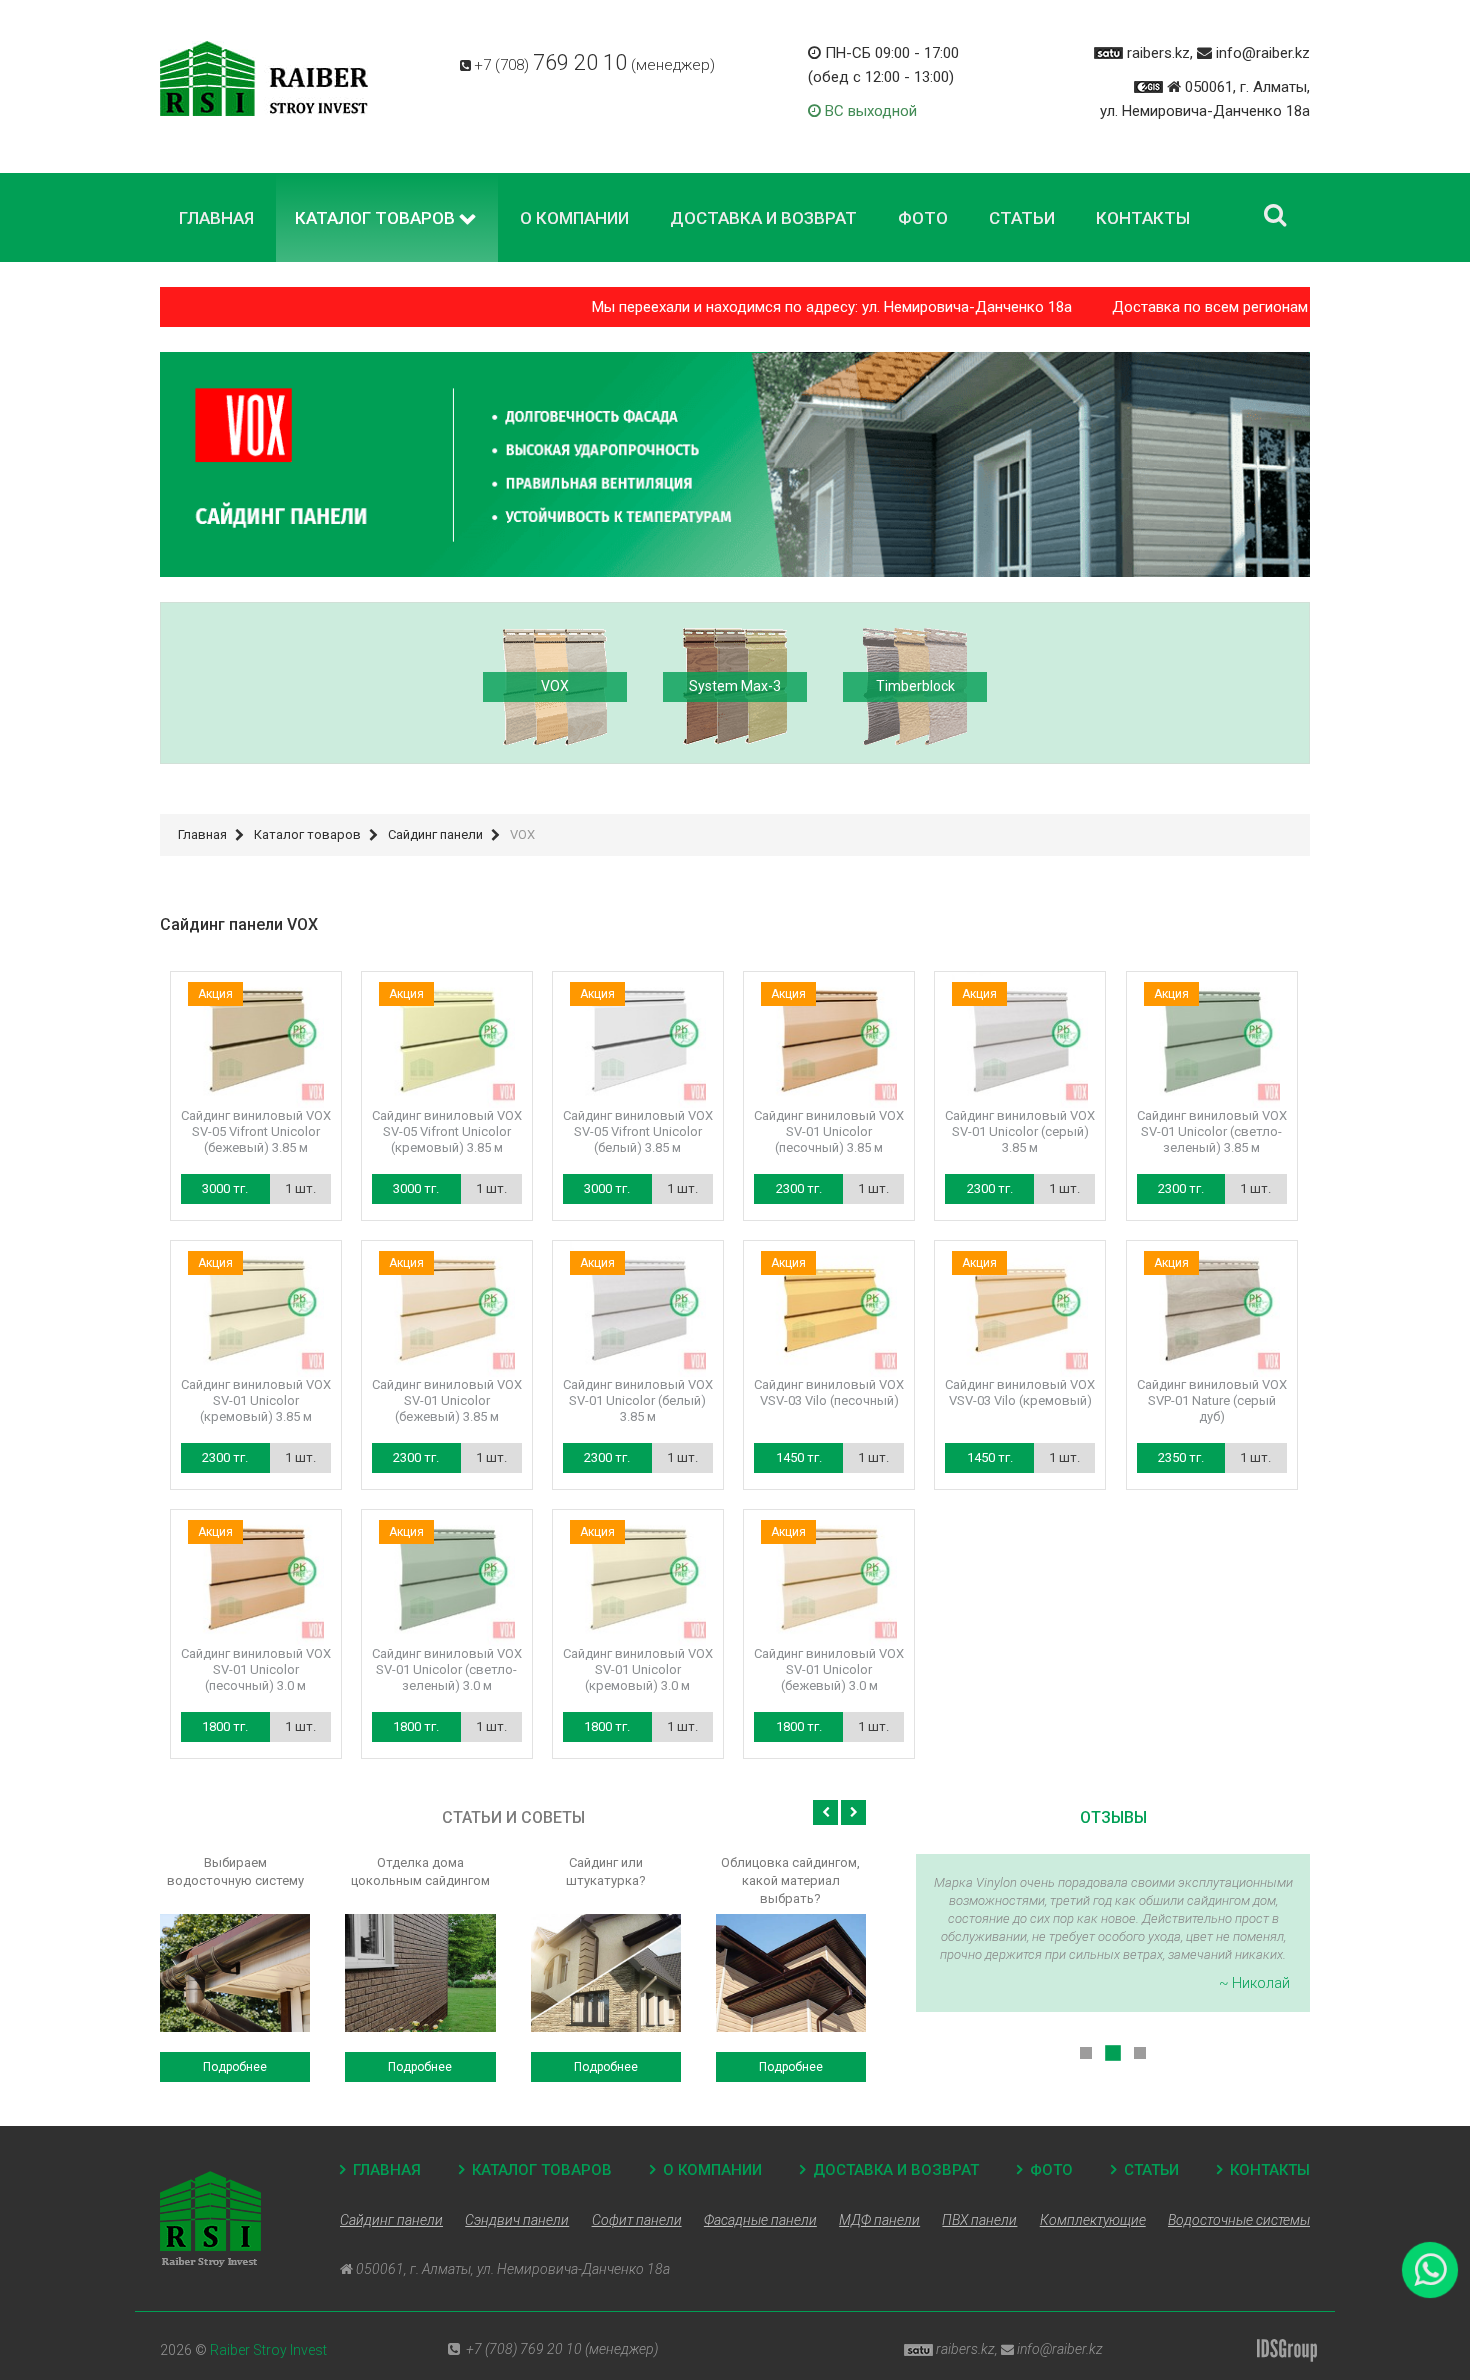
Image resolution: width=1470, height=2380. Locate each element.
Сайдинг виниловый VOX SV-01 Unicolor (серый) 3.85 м (1020, 1131)
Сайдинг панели (391, 2220)
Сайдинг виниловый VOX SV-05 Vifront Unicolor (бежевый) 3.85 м (256, 1131)
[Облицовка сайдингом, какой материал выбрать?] (791, 1973)
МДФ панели (879, 2220)
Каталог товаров (542, 2170)
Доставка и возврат (896, 2170)
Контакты (1270, 2170)
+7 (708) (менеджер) (594, 65)
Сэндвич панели (517, 2220)
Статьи (1151, 2170)
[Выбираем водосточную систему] (235, 1973)
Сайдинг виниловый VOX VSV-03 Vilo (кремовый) (1020, 1392)
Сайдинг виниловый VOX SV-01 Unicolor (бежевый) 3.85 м (447, 1400)
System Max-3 (735, 686)
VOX (555, 686)
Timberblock (915, 686)
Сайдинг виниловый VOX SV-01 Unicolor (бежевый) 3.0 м (829, 1669)
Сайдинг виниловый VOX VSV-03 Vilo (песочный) (829, 1392)
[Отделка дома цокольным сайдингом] (420, 1973)
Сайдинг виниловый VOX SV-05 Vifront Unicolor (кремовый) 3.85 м (447, 1131)
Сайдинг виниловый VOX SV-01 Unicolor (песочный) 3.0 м (256, 1669)
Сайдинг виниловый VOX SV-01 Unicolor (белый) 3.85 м (638, 1400)
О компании (712, 2170)
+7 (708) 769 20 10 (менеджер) (562, 2349)
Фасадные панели (760, 2220)
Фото (1051, 2170)
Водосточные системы (1239, 2220)
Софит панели (637, 2220)
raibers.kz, (1160, 53)
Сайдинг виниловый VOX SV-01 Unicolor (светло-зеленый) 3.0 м (447, 1669)
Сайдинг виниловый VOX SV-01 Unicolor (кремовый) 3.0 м (638, 1669)
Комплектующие (1093, 2220)
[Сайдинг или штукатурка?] (606, 1973)
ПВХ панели (979, 2220)
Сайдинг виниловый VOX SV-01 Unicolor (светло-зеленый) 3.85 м (1212, 1131)
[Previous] (825, 1812)
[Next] (853, 1812)
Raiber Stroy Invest (268, 2350)
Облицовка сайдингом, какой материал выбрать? (790, 1880)
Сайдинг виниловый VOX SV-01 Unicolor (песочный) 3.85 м (829, 1131)
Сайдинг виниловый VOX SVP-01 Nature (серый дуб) (1212, 1400)
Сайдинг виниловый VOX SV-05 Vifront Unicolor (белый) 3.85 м (638, 1131)
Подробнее (235, 2067)
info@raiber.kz (1263, 53)
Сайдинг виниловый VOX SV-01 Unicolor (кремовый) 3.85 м (256, 1400)
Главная (387, 2170)
